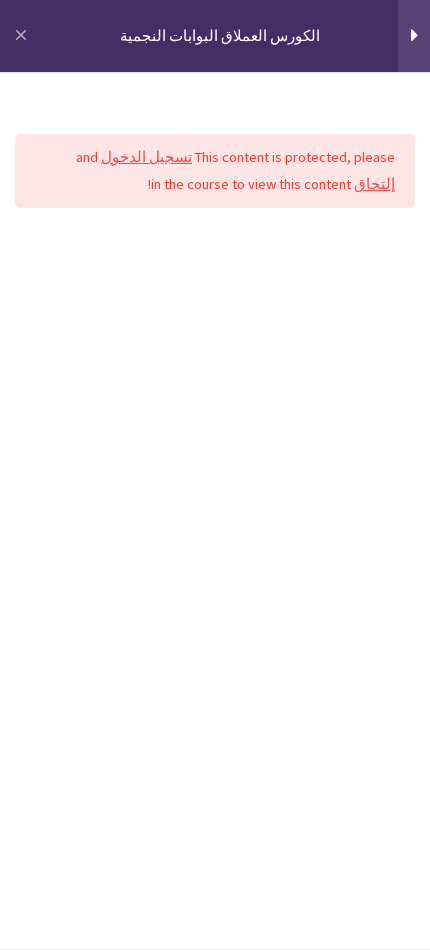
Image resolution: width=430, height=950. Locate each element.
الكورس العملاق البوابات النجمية (220, 36)
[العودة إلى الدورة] (20, 36)
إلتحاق (374, 184)
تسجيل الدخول (146, 157)
